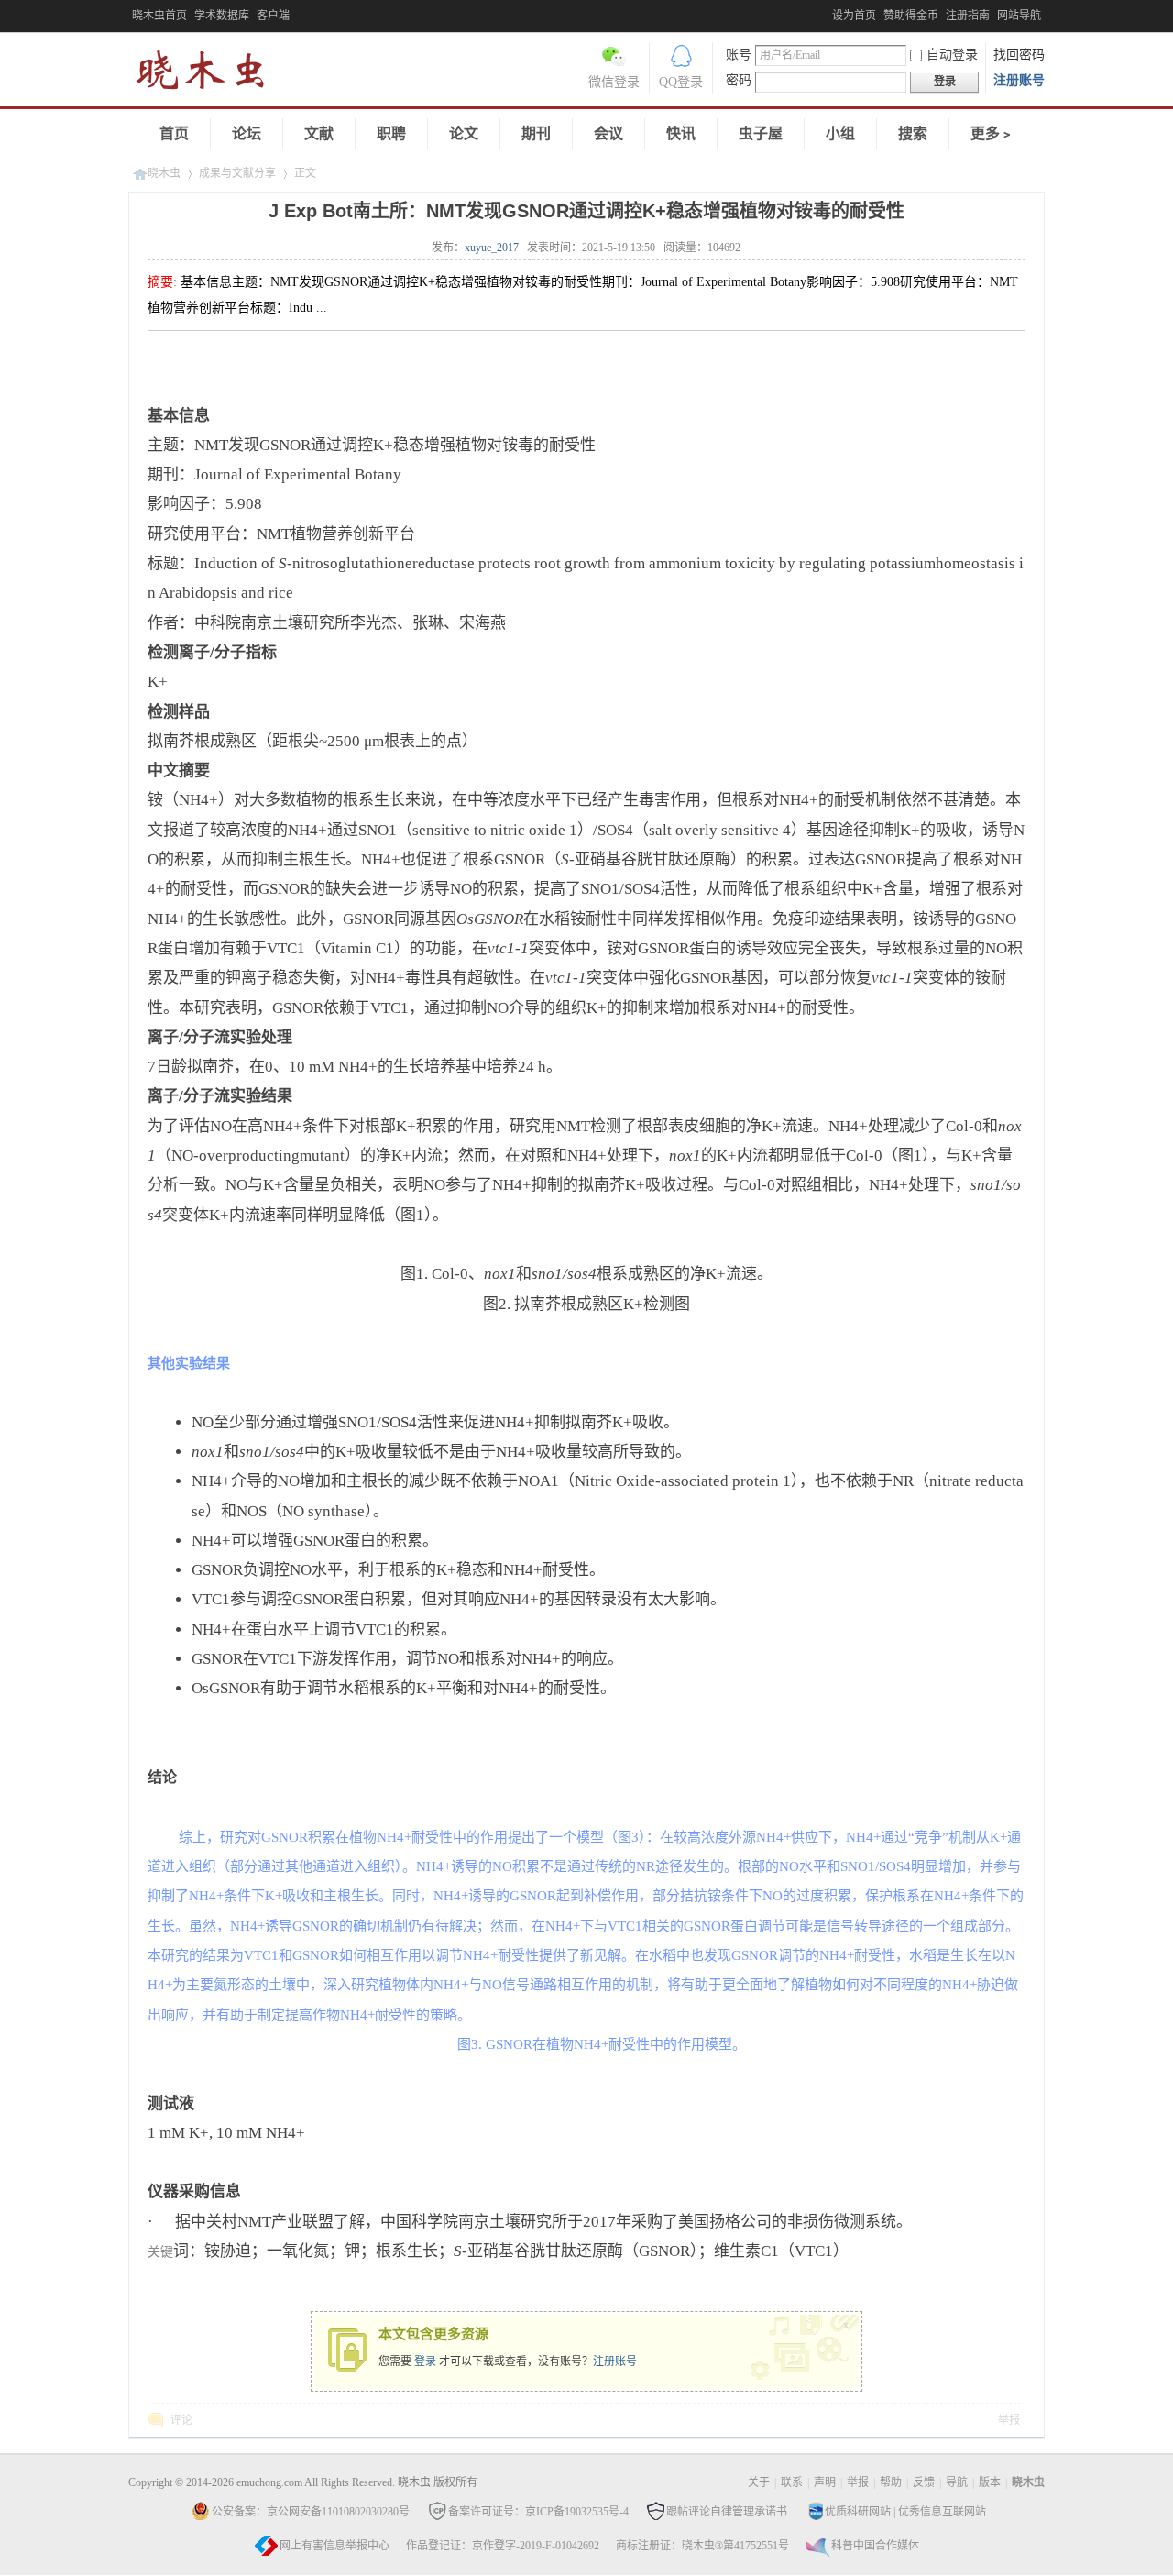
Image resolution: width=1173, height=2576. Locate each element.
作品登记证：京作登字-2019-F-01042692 (503, 2546)
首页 (174, 133)
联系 (792, 2482)
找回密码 (1019, 55)
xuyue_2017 (492, 248)
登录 (425, 2361)
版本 (990, 2482)
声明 (825, 2482)
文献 (319, 133)
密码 (739, 80)
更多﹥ (992, 133)
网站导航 (1019, 16)
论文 (464, 133)
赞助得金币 (911, 16)
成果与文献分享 (237, 173)
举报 (1009, 2420)
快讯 (681, 133)
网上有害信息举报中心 (334, 2546)
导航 (957, 2482)
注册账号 (1019, 80)
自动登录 (952, 55)
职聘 (391, 133)
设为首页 (854, 16)
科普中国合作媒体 (875, 2546)
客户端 (273, 16)
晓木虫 (211, 74)
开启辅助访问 (828, 13)
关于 (759, 2482)
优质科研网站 (858, 2512)
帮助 (891, 2482)
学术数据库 (222, 16)
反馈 (924, 2482)
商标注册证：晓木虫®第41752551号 (702, 2546)
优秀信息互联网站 (942, 2512)
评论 (181, 2420)
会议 (608, 133)
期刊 (536, 133)
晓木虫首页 (159, 16)
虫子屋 (761, 133)
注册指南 (968, 16)
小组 (840, 133)
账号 (739, 55)
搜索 (913, 133)
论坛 (247, 133)
